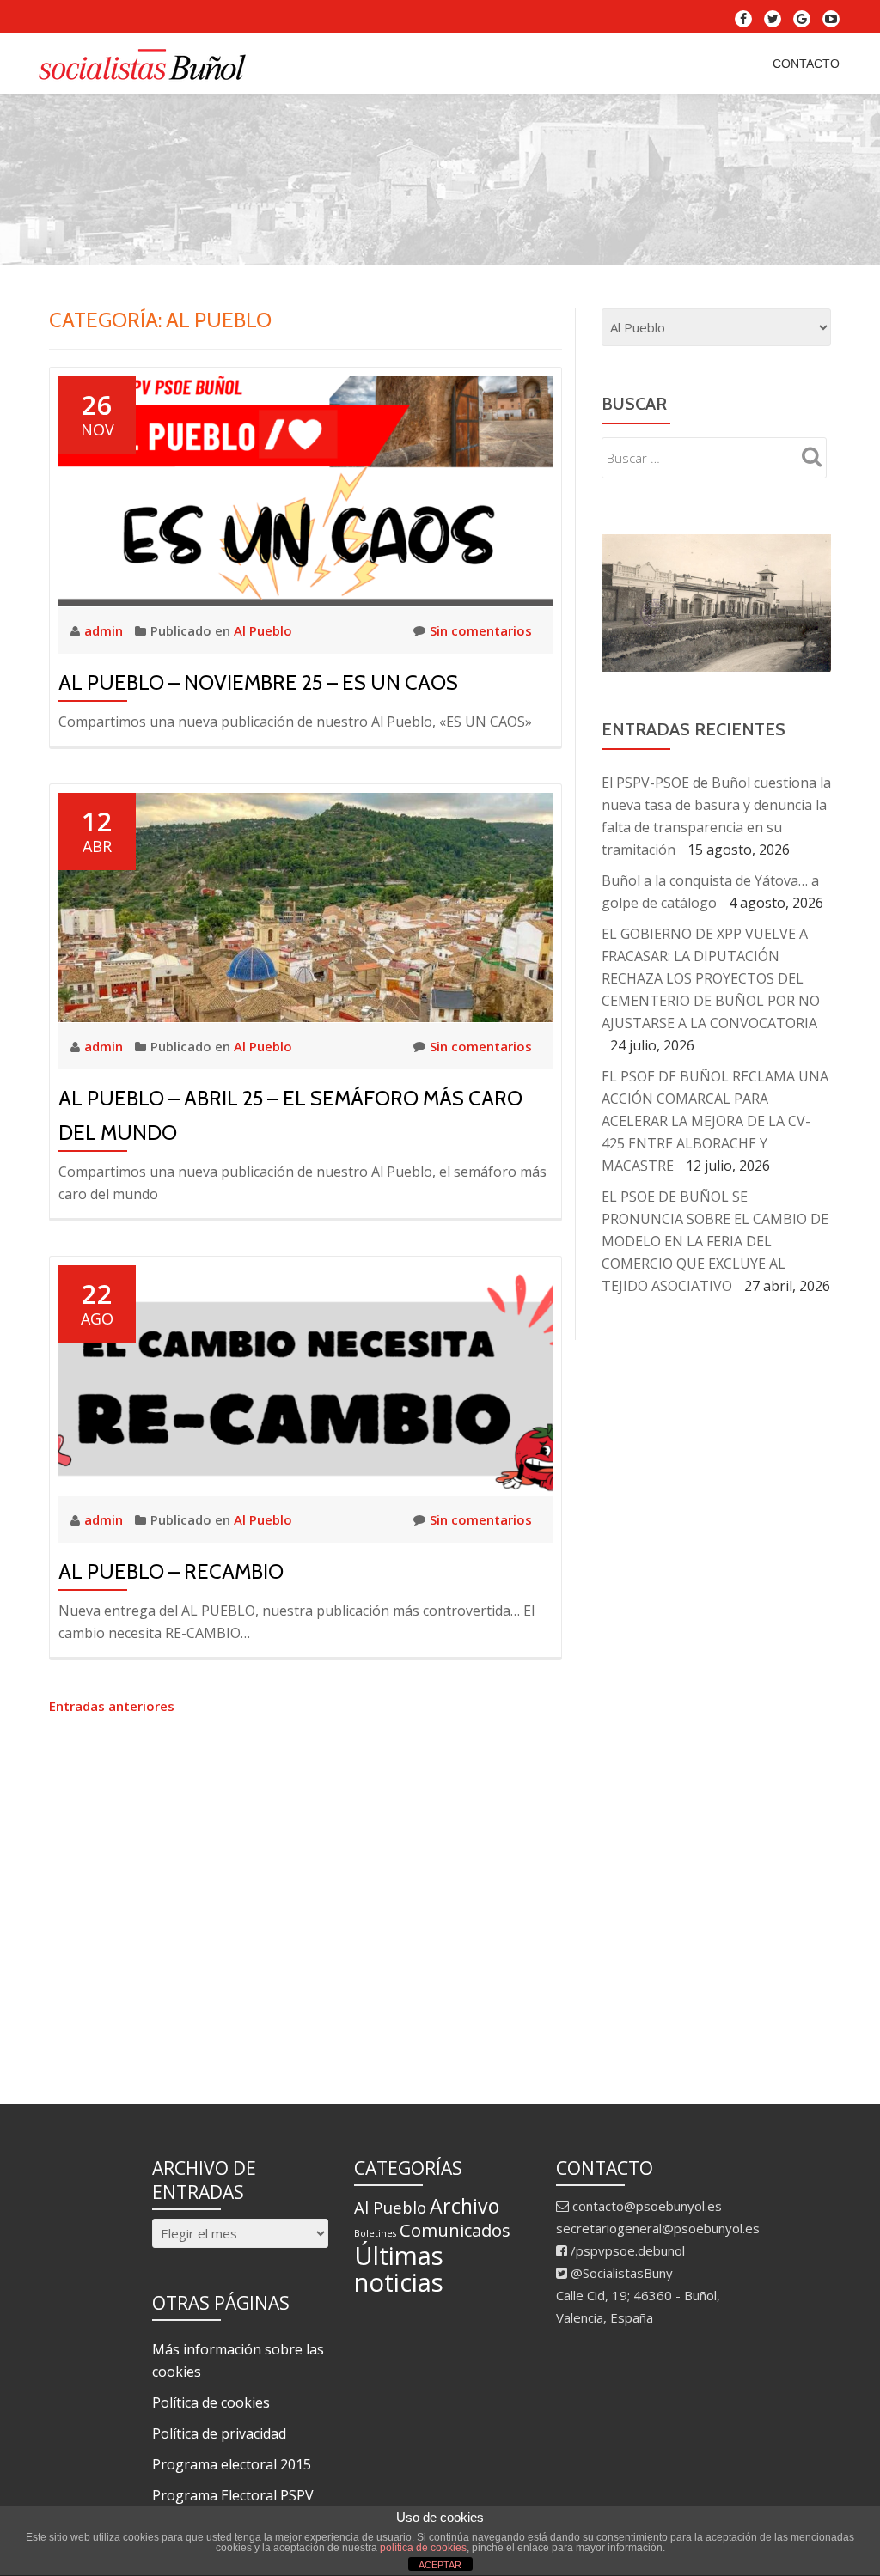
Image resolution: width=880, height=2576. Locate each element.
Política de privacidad (219, 2433)
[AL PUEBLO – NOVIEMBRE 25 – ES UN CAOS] (306, 490)
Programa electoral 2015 (232, 2464)
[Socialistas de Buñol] (147, 64)
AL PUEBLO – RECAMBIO (171, 1571)
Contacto (806, 64)
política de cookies (423, 2548)
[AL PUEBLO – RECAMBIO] (306, 1379)
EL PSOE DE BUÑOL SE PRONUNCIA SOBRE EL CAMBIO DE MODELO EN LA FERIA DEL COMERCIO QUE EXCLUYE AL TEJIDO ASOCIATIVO (715, 1241)
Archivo (464, 2206)
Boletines (375, 2233)
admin (105, 630)
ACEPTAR (440, 2565)
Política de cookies (211, 2402)
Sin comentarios (481, 630)
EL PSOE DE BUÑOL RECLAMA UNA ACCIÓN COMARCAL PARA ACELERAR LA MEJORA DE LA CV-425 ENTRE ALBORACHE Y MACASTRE (715, 1121)
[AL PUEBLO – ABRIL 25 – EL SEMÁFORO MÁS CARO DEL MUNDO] (306, 905)
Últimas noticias (399, 2269)
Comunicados (455, 2230)
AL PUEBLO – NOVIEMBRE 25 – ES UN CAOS (258, 682)
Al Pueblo (263, 630)
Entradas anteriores (112, 1706)
